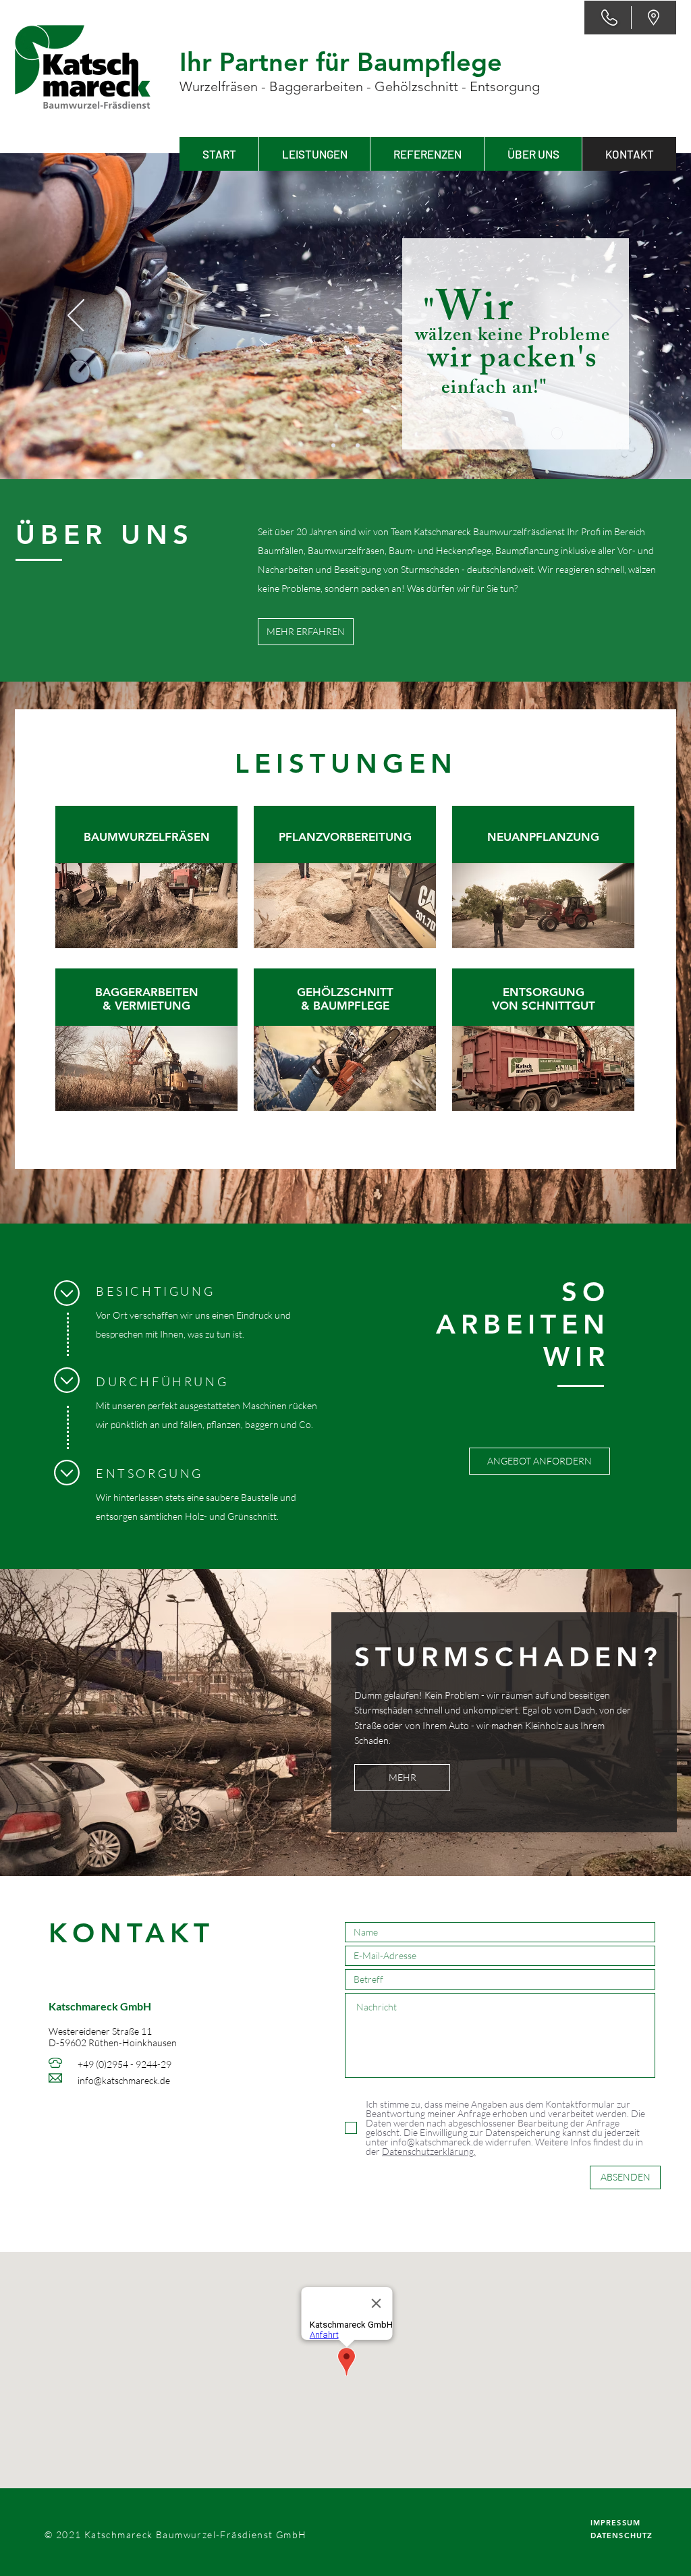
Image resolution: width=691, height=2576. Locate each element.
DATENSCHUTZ (621, 2536)
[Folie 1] (333, 445)
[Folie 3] (358, 445)
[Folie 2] (345, 445)
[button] (314, 154)
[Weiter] (615, 317)
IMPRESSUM (615, 2523)
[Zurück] (76, 317)
